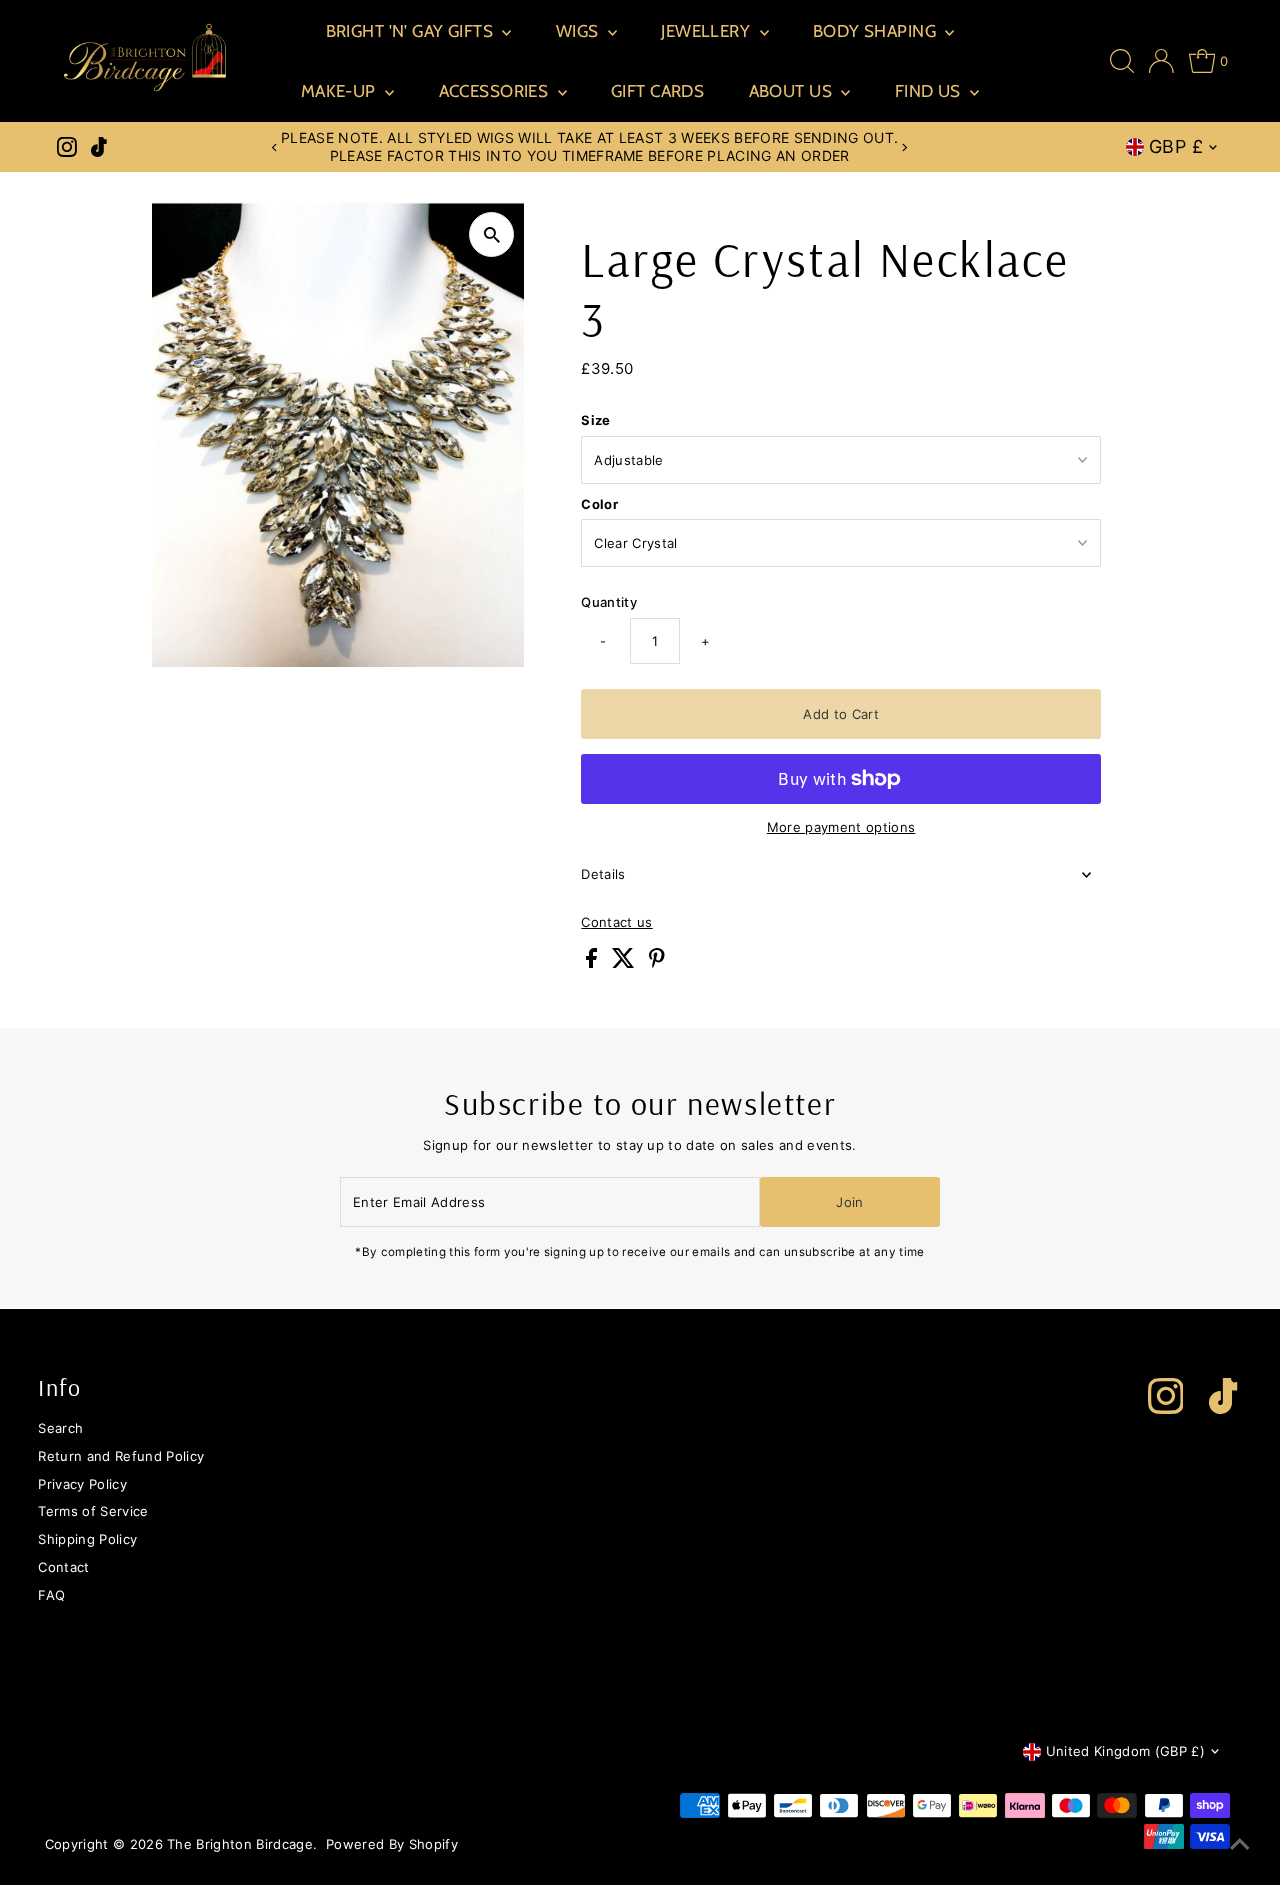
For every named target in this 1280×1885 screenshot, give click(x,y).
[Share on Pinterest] (657, 963)
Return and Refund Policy (121, 1456)
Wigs (579, 31)
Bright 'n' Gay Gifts (412, 31)
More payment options (841, 827)
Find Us (930, 91)
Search (60, 1428)
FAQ (51, 1595)
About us (793, 91)
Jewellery (707, 31)
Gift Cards (657, 91)
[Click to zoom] (491, 234)
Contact (63, 1567)
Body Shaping (877, 31)
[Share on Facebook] (593, 963)
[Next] (904, 147)
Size (595, 420)
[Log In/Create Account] (1161, 61)
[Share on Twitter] (625, 963)
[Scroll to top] (1240, 1845)
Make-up (340, 91)
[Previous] (275, 147)
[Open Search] (1122, 61)
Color (599, 504)
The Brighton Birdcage (240, 1844)
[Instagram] (67, 147)
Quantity (609, 602)
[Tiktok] (99, 147)
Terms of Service (93, 1511)
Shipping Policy (87, 1539)
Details (603, 874)
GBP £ (1176, 146)
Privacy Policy (82, 1484)
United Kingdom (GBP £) (1125, 1751)
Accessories (496, 91)
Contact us (616, 922)
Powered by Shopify (392, 1844)
